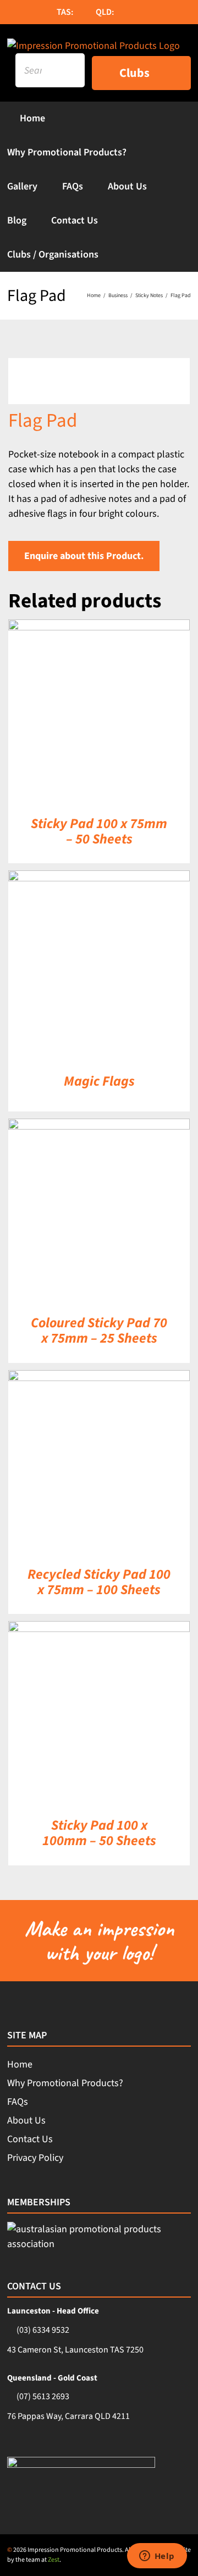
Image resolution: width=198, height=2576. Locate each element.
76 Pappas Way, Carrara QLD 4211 (68, 2416)
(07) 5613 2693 (43, 2396)
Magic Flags (99, 1081)
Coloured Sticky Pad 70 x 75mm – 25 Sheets (99, 1331)
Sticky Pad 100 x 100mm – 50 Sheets (99, 1833)
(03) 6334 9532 (43, 2330)
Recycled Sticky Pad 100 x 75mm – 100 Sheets (99, 1582)
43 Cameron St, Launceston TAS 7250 (75, 2350)
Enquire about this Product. (84, 556)
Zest (54, 2560)
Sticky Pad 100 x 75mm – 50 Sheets (99, 831)
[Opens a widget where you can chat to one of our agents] (157, 2557)
